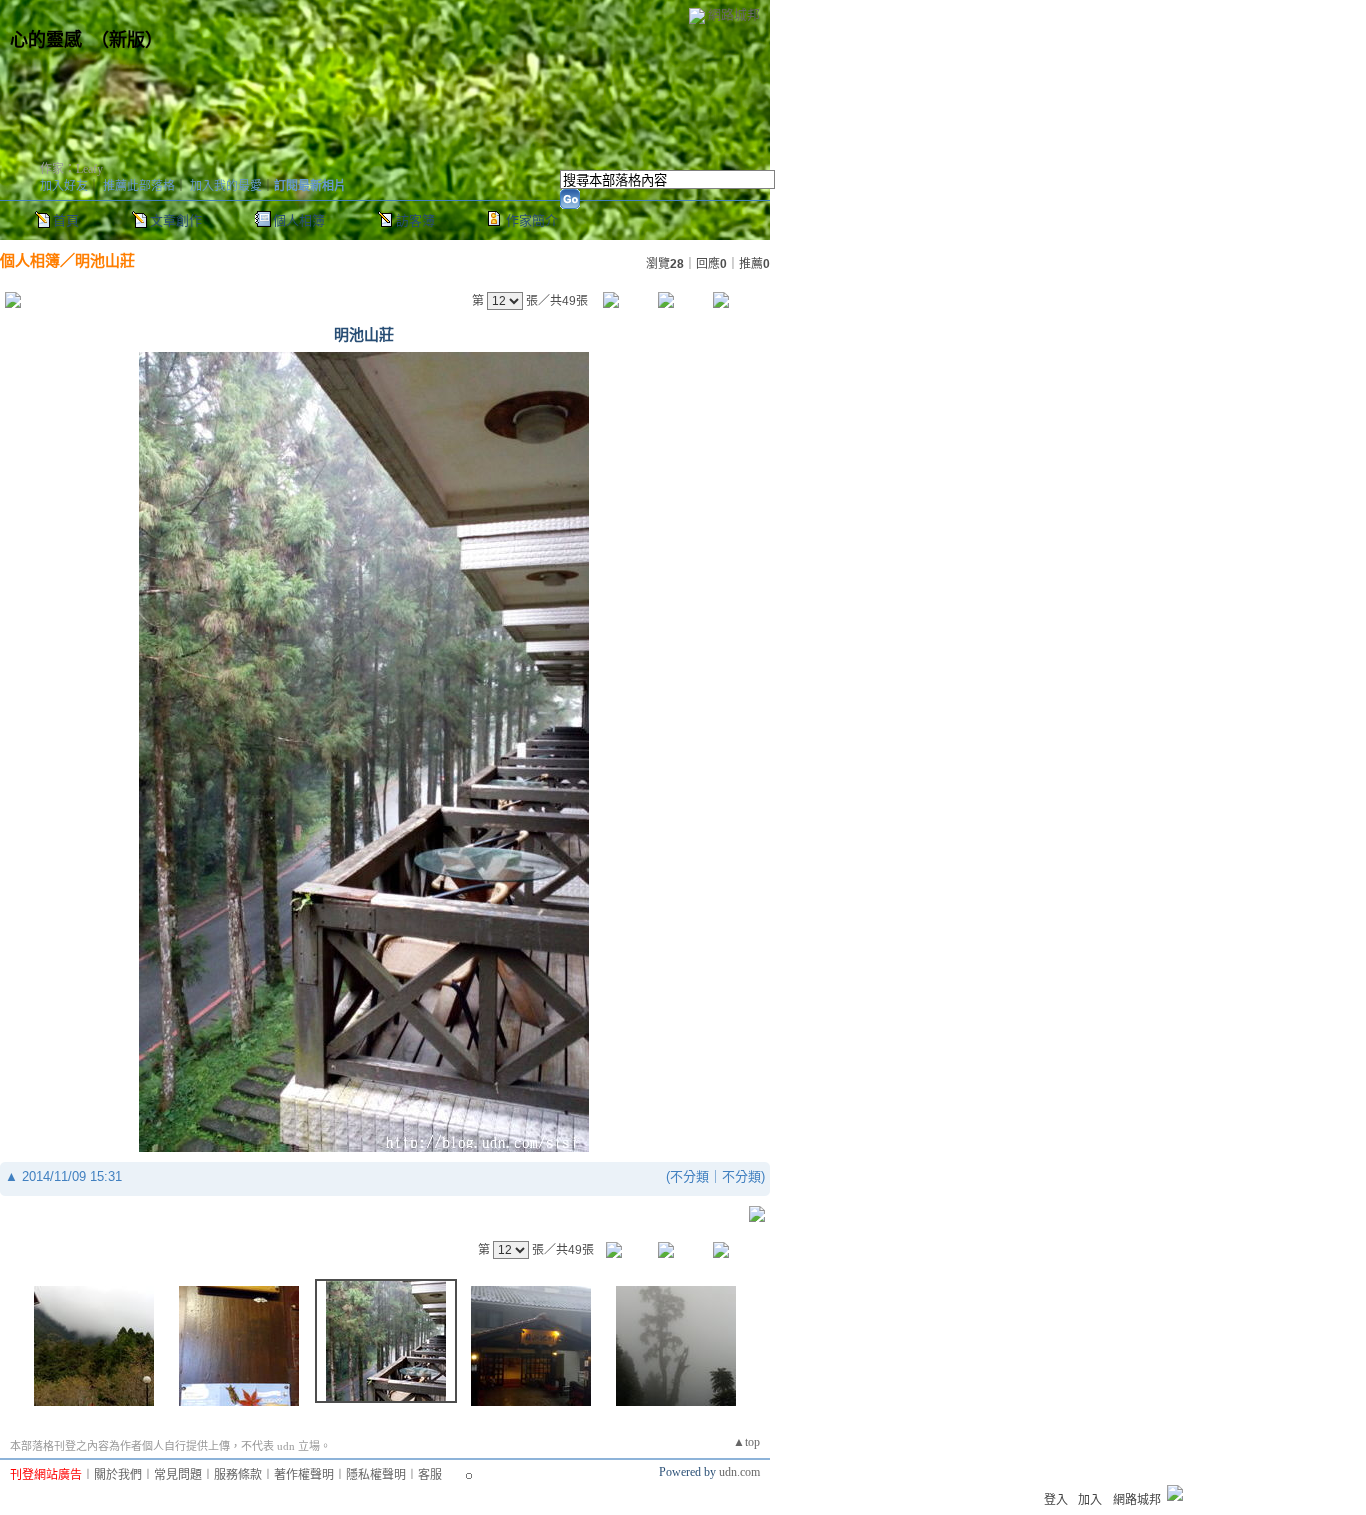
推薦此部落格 (139, 186)
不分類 (689, 1176)
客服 (430, 1475)
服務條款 (238, 1475)
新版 (127, 40)
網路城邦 (734, 14)
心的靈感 (46, 40)
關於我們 (118, 1475)
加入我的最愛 (226, 186)
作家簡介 (532, 220)
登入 (1056, 1500)
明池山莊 (105, 260)
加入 (1090, 1500)
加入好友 (64, 186)
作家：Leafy (71, 169)
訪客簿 (415, 220)
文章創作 (176, 220)
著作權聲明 (304, 1475)
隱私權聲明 (376, 1475)
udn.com (739, 1472)
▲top (746, 1442)
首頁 (66, 220)
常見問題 (178, 1475)
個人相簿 (299, 220)
